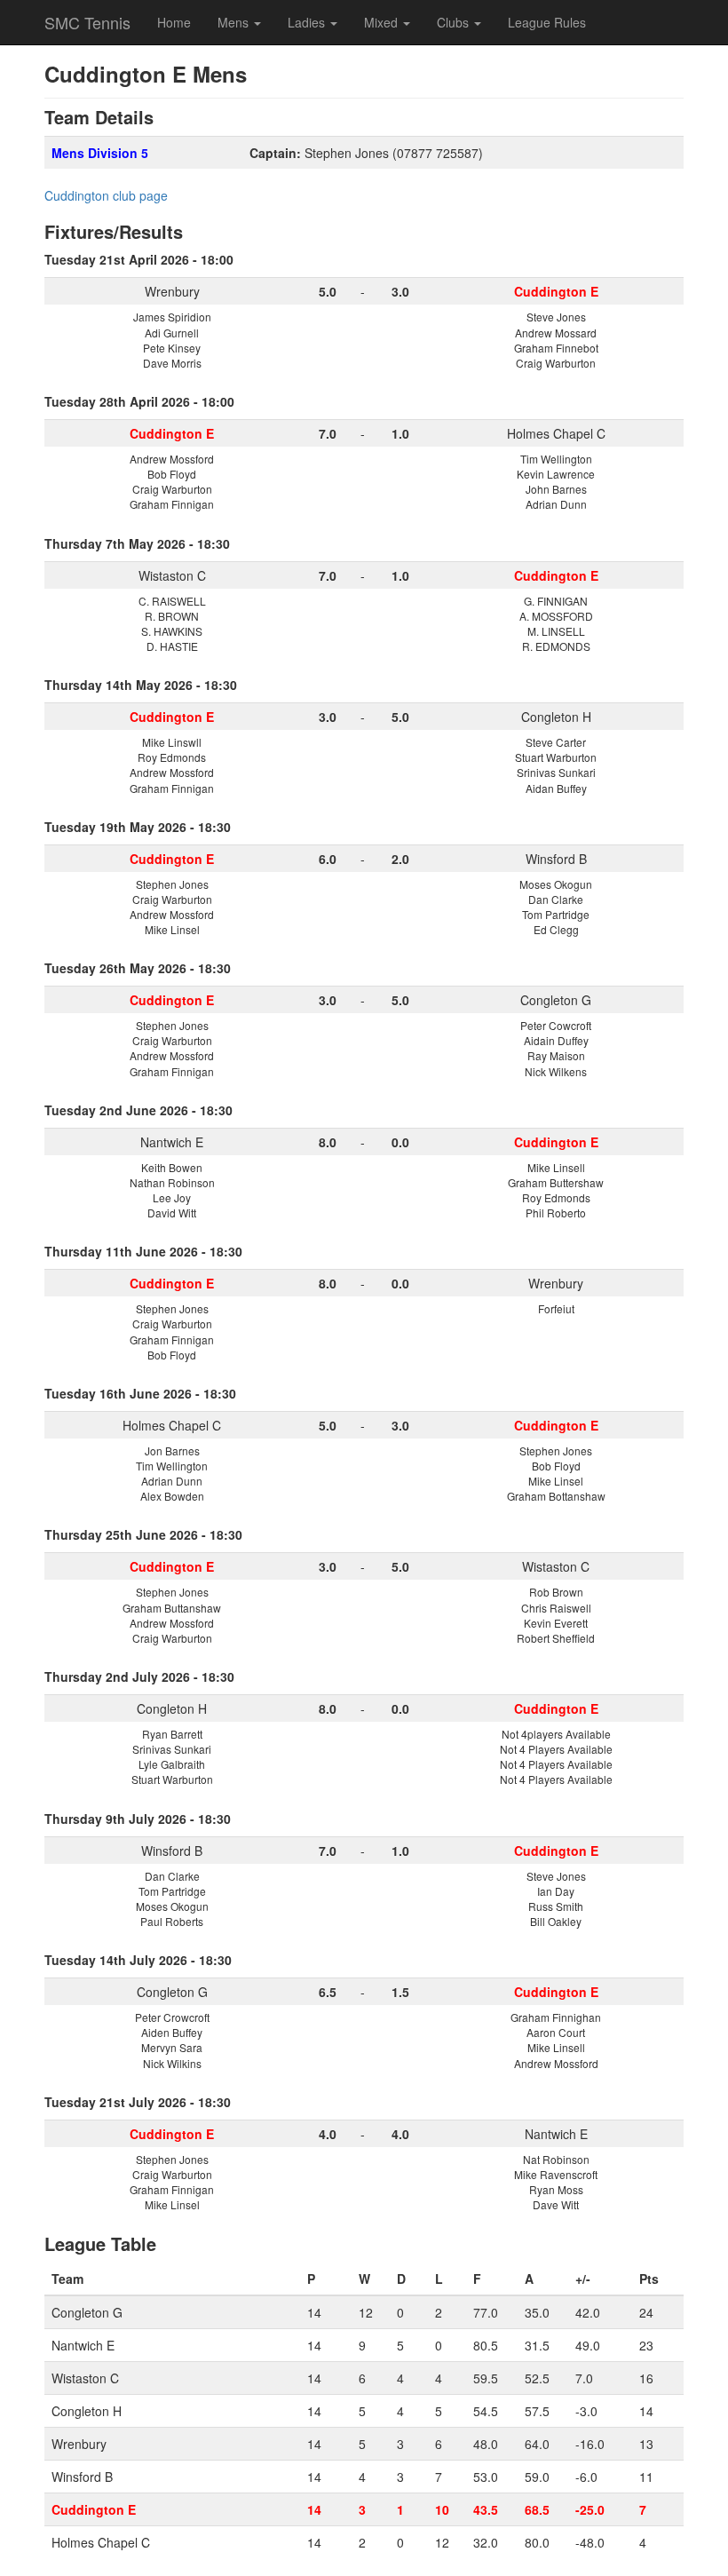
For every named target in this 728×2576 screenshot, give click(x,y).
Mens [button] (235, 22)
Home (174, 22)
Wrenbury (172, 291)
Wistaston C (172, 575)
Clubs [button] (455, 22)
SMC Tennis (87, 22)
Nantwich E (172, 1142)
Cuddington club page (106, 195)
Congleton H (556, 717)
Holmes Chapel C (556, 433)
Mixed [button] (383, 22)
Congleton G (556, 1000)
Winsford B (556, 859)
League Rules (547, 22)
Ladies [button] (308, 22)
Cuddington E (94, 2509)
